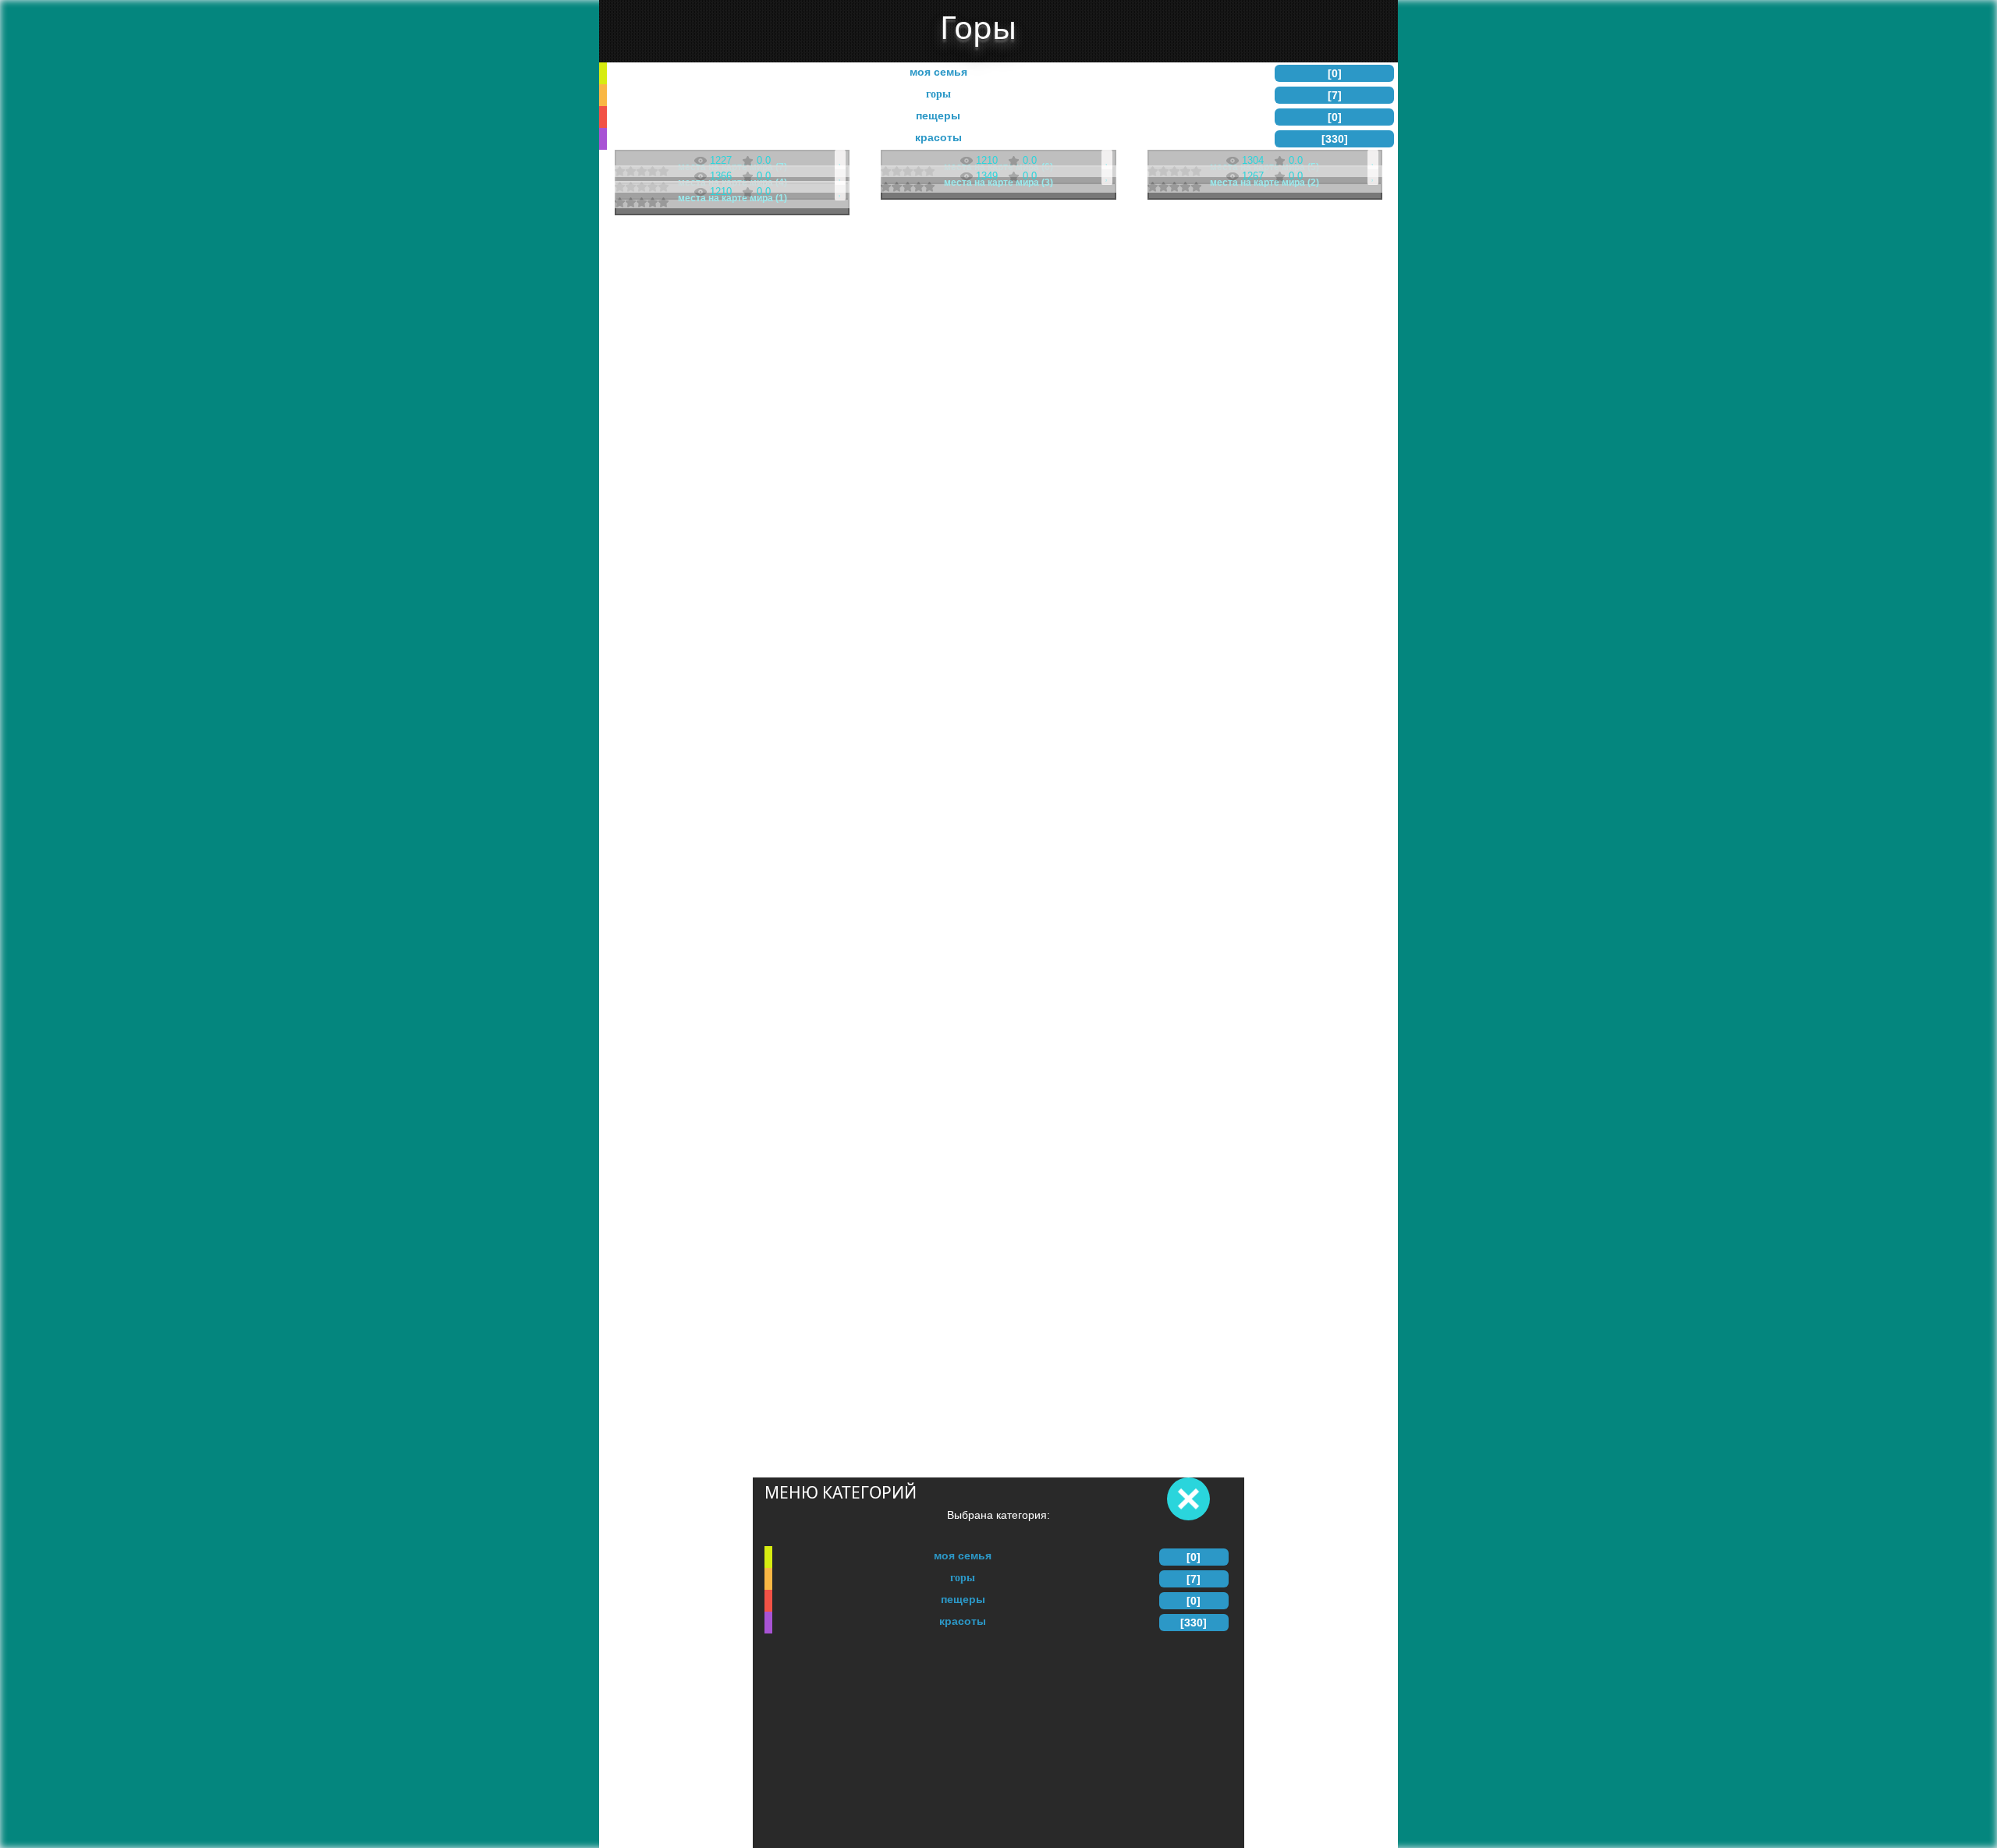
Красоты (963, 1621)
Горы (963, 1577)
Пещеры (963, 1599)
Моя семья (963, 1555)
